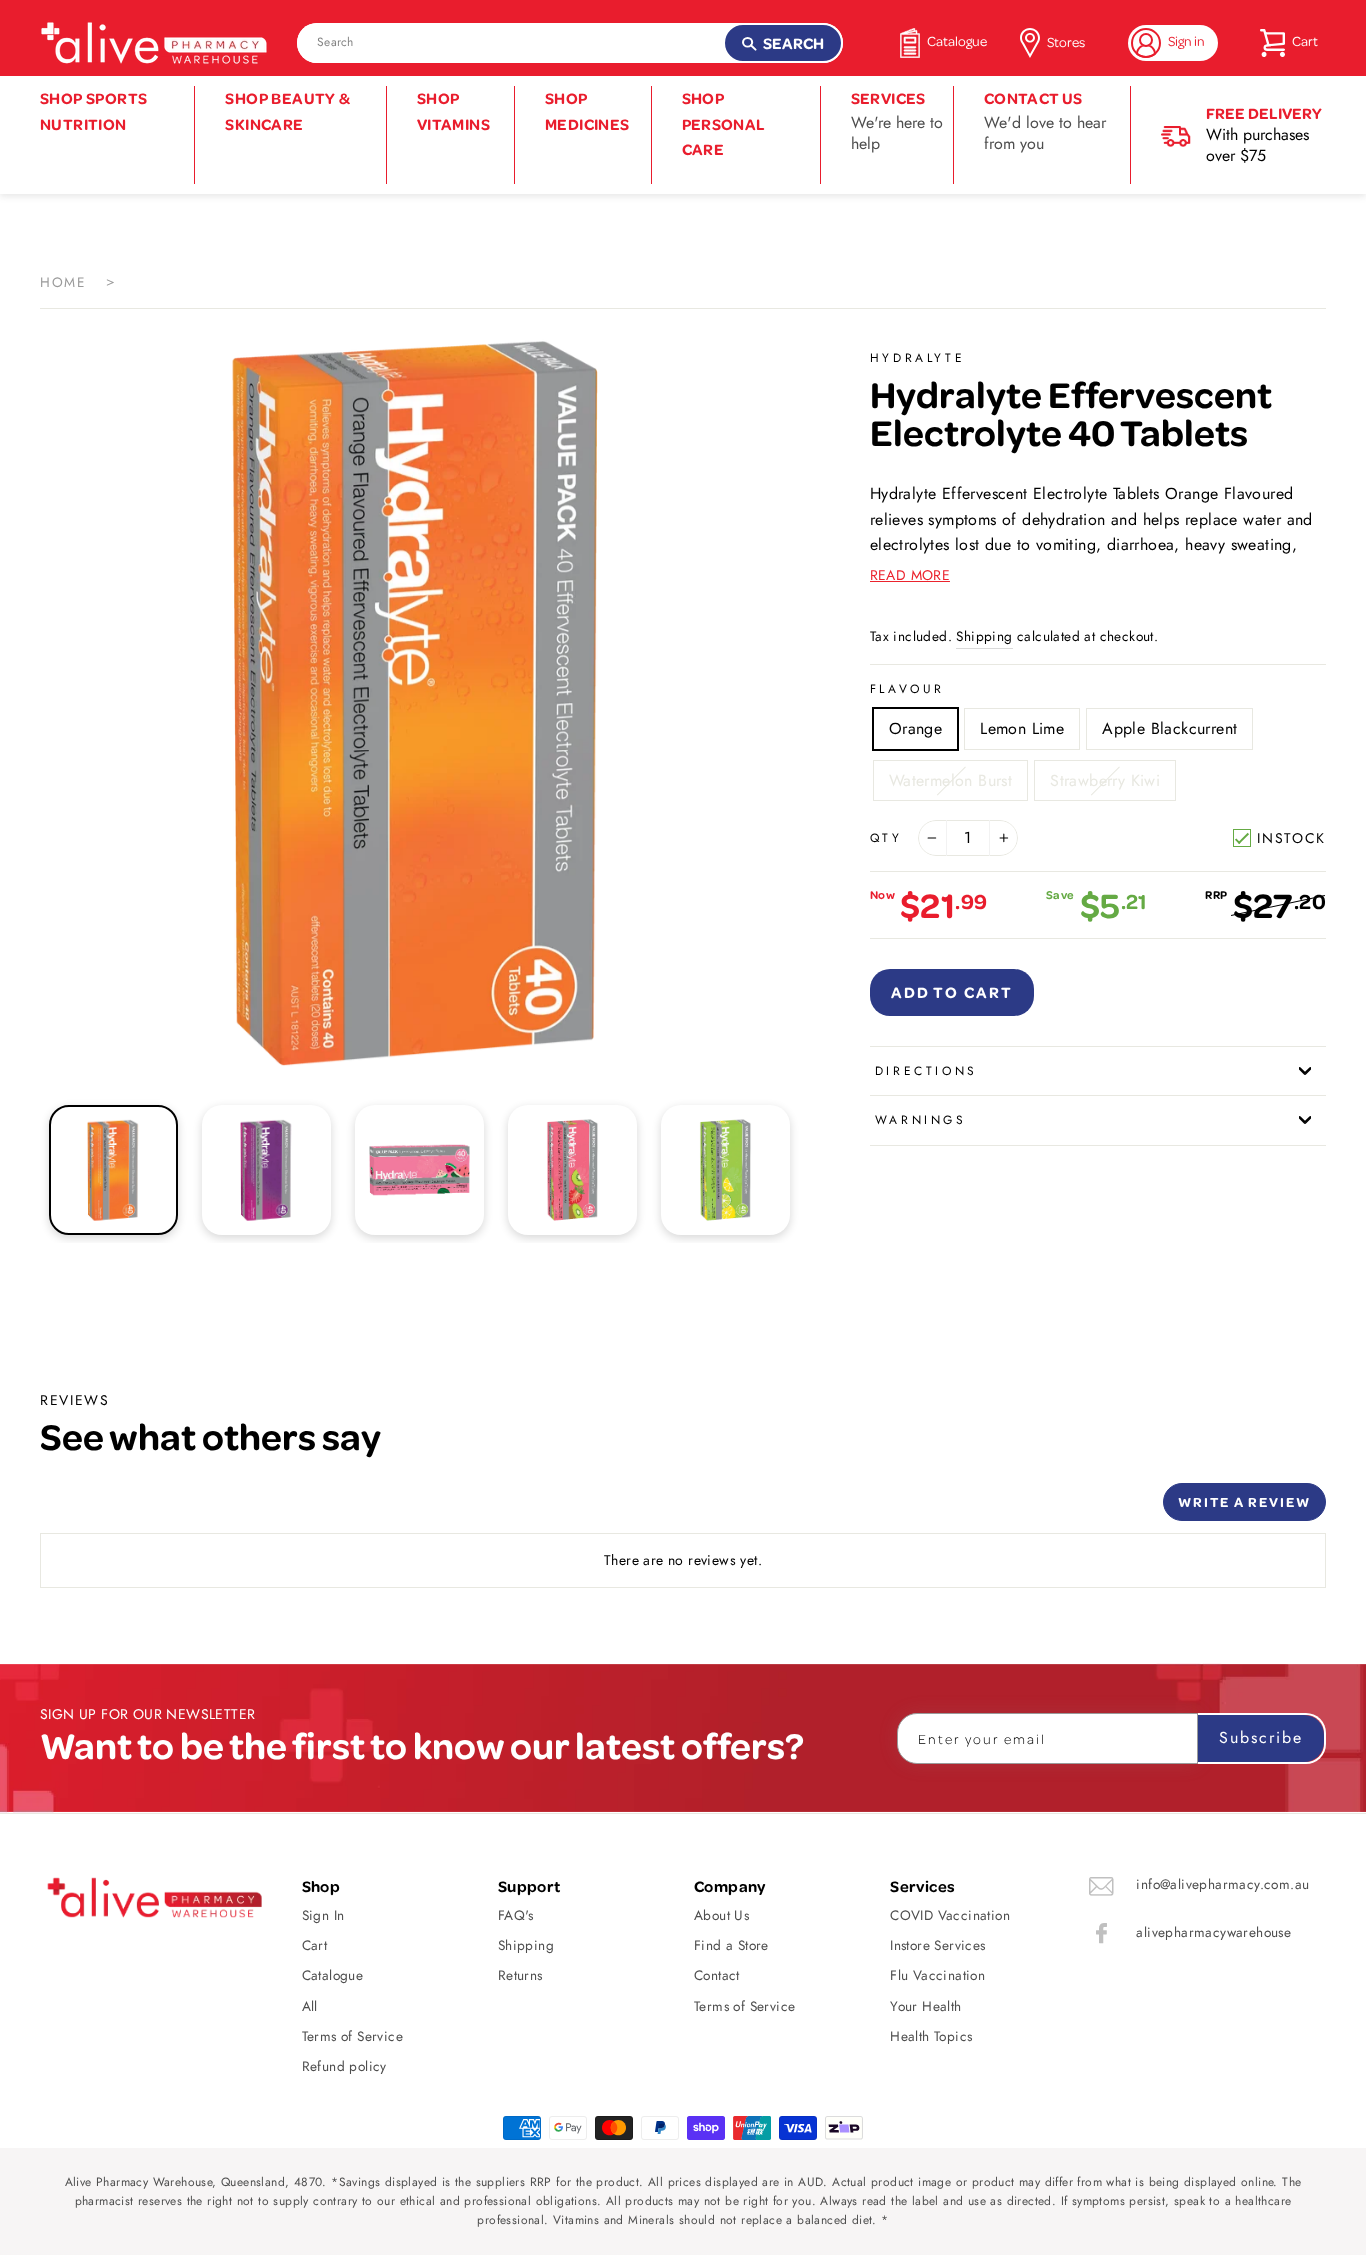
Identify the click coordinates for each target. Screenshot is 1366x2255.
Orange (915, 728)
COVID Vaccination (950, 1915)
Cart (315, 1945)
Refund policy (344, 2066)
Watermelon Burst (950, 780)
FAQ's (516, 1915)
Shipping (984, 636)
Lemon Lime (1022, 728)
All (310, 2006)
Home (63, 282)
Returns (520, 1975)
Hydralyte (917, 358)
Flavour (907, 689)
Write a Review (1244, 1501)
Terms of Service (352, 2036)
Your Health (925, 2006)
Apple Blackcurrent (1169, 728)
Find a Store (731, 1945)
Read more (910, 575)
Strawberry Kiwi (1105, 780)
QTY (886, 838)
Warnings (921, 1120)
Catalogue (333, 1975)
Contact (717, 1975)
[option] (421, 700)
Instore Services (937, 1945)
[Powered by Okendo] (130, 1509)
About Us (721, 1915)
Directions (926, 1071)
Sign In (323, 1915)
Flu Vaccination (937, 1975)
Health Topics (931, 2036)
